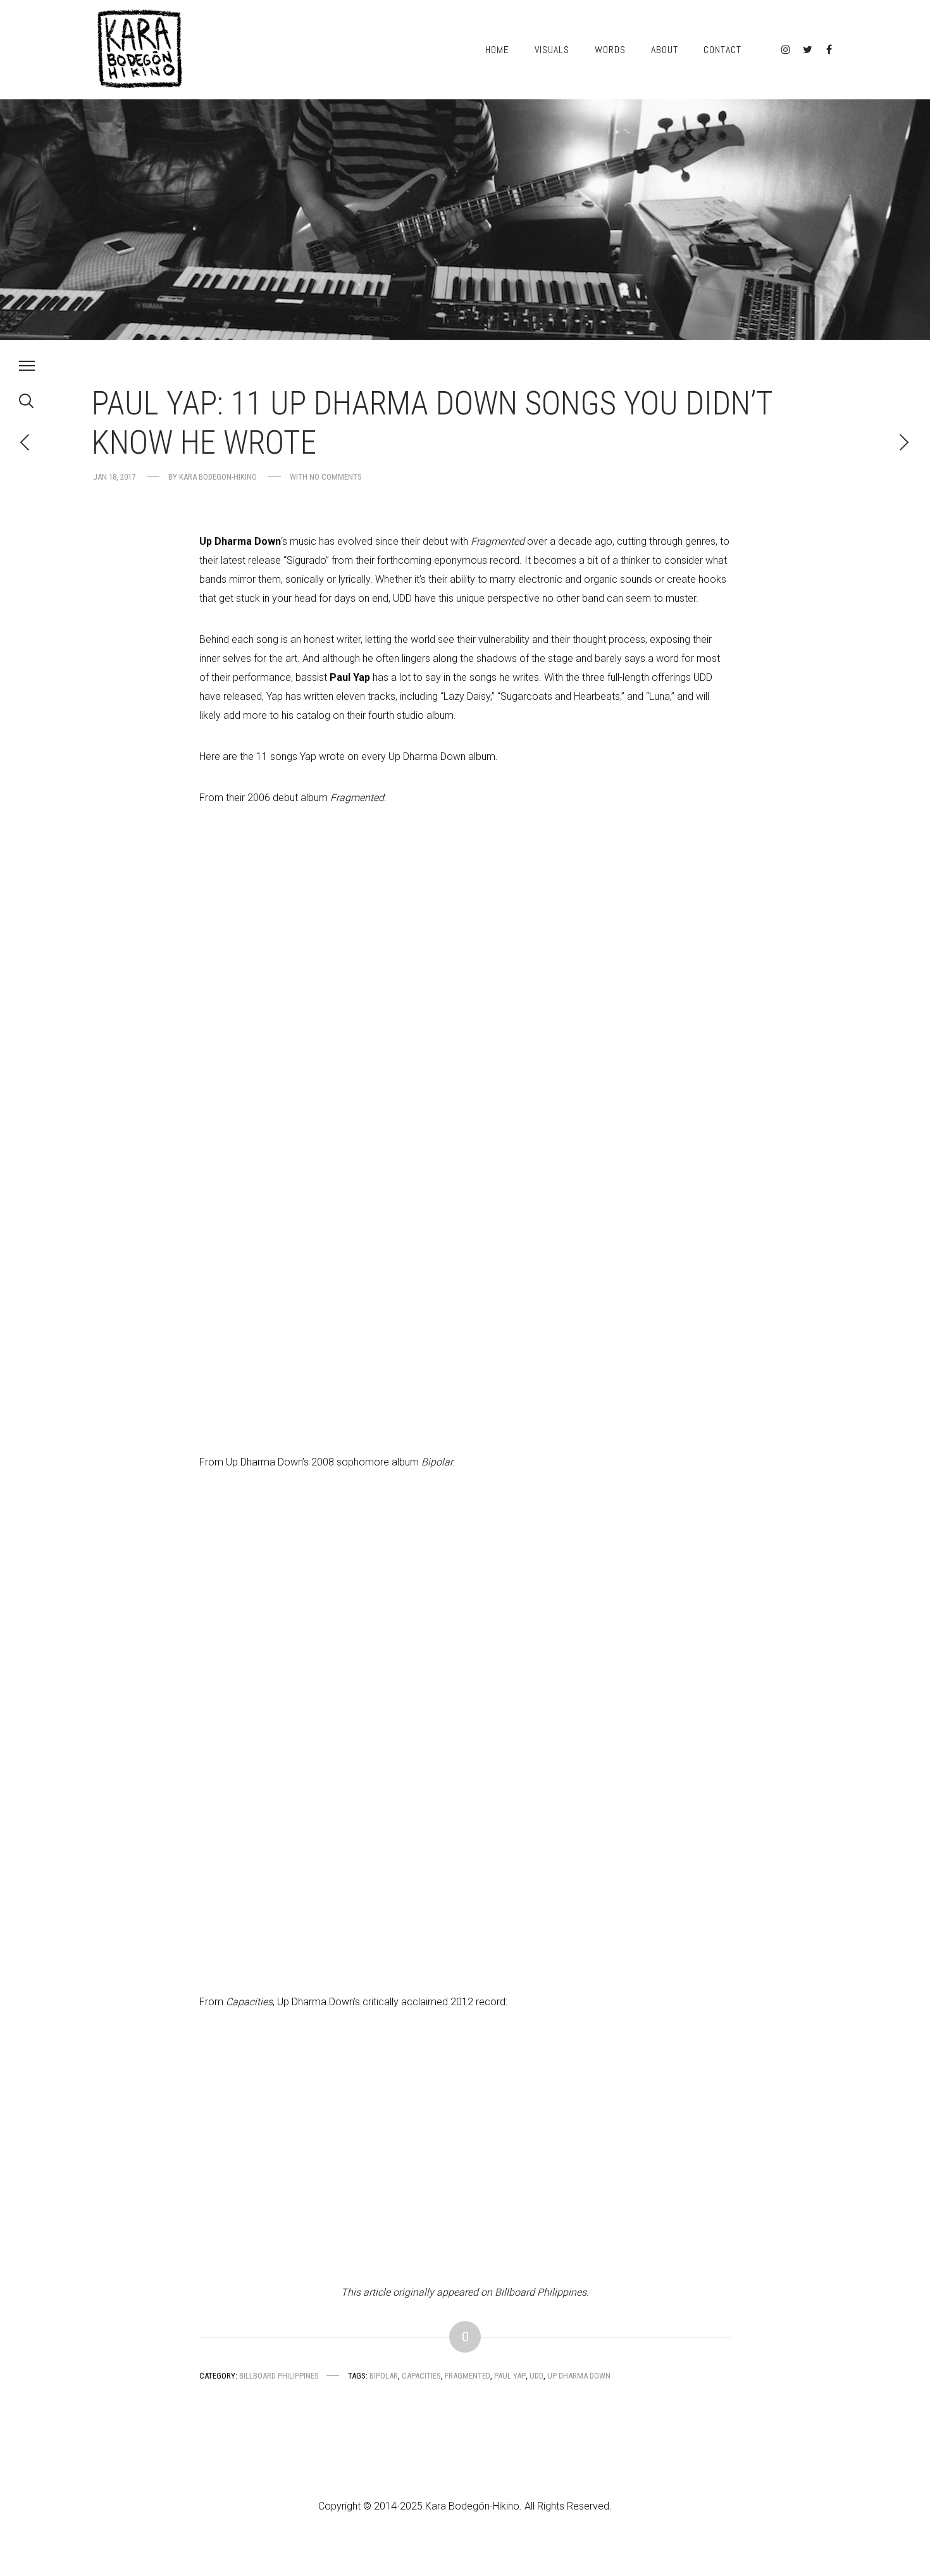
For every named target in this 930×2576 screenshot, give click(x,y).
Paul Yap (510, 2376)
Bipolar (384, 2376)
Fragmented (468, 2376)
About (665, 50)
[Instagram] (786, 50)
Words (610, 50)
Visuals (552, 50)
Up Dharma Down (579, 2376)
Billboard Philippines (279, 2376)
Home (497, 50)
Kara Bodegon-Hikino (218, 477)
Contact (722, 50)
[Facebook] (829, 50)
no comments (336, 477)
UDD (536, 2376)
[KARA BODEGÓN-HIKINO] (139, 50)
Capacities (421, 2376)
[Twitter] (807, 50)
